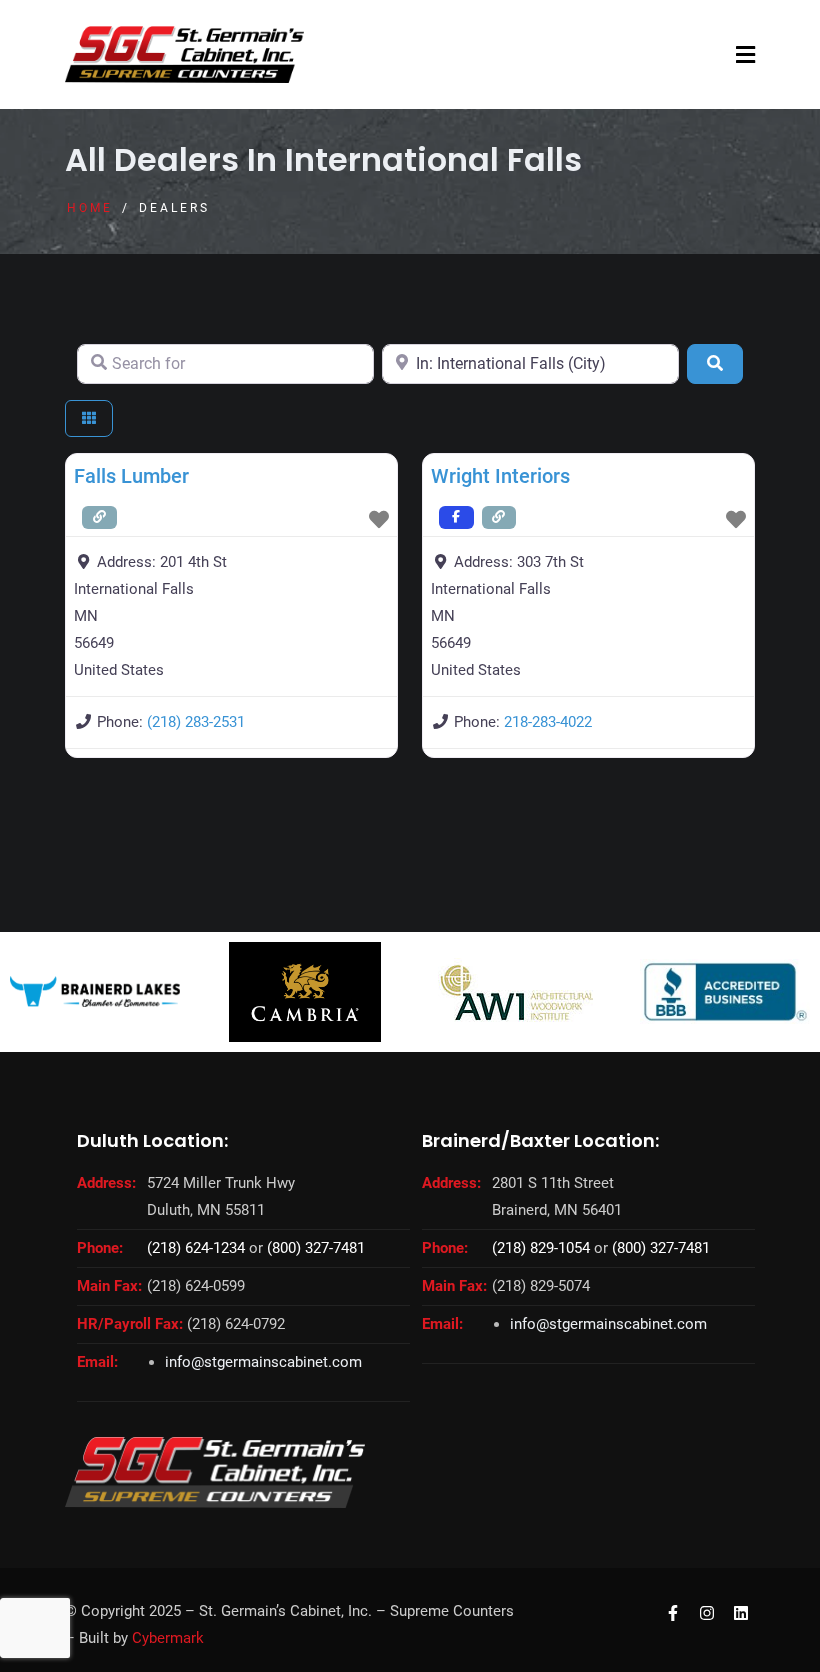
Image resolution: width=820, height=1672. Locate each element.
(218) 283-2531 (196, 722)
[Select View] (89, 418)
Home (90, 208)
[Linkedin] (740, 1612)
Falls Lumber (131, 476)
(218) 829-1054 (541, 1248)
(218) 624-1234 (196, 1248)
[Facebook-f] (673, 1612)
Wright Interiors (500, 476)
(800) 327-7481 (316, 1248)
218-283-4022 (548, 722)
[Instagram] (706, 1612)
